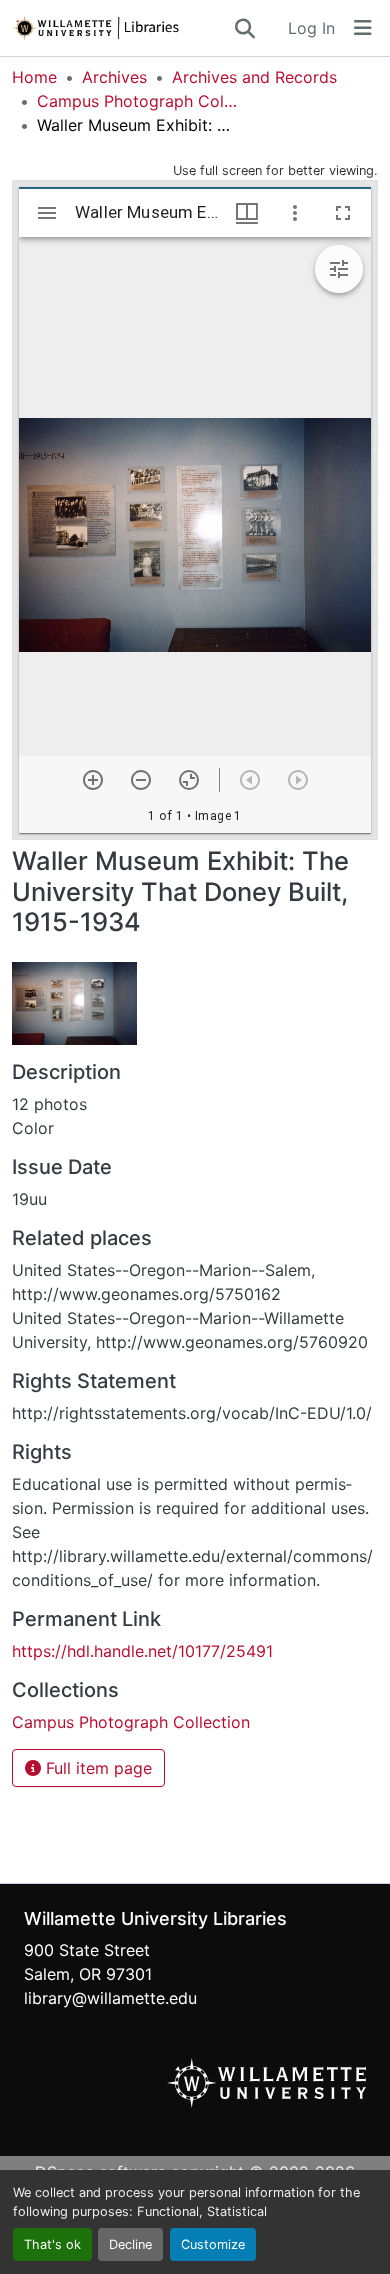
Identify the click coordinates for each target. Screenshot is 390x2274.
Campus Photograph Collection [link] (137, 101)
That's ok (52, 2244)
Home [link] (34, 77)
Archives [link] (114, 77)
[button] (122, 28)
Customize (213, 2244)
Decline (130, 2244)
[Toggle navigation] (363, 28)
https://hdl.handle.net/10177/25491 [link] (142, 1651)
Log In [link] (311, 28)
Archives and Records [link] (254, 77)
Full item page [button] (96, 1768)
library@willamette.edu (110, 1998)
